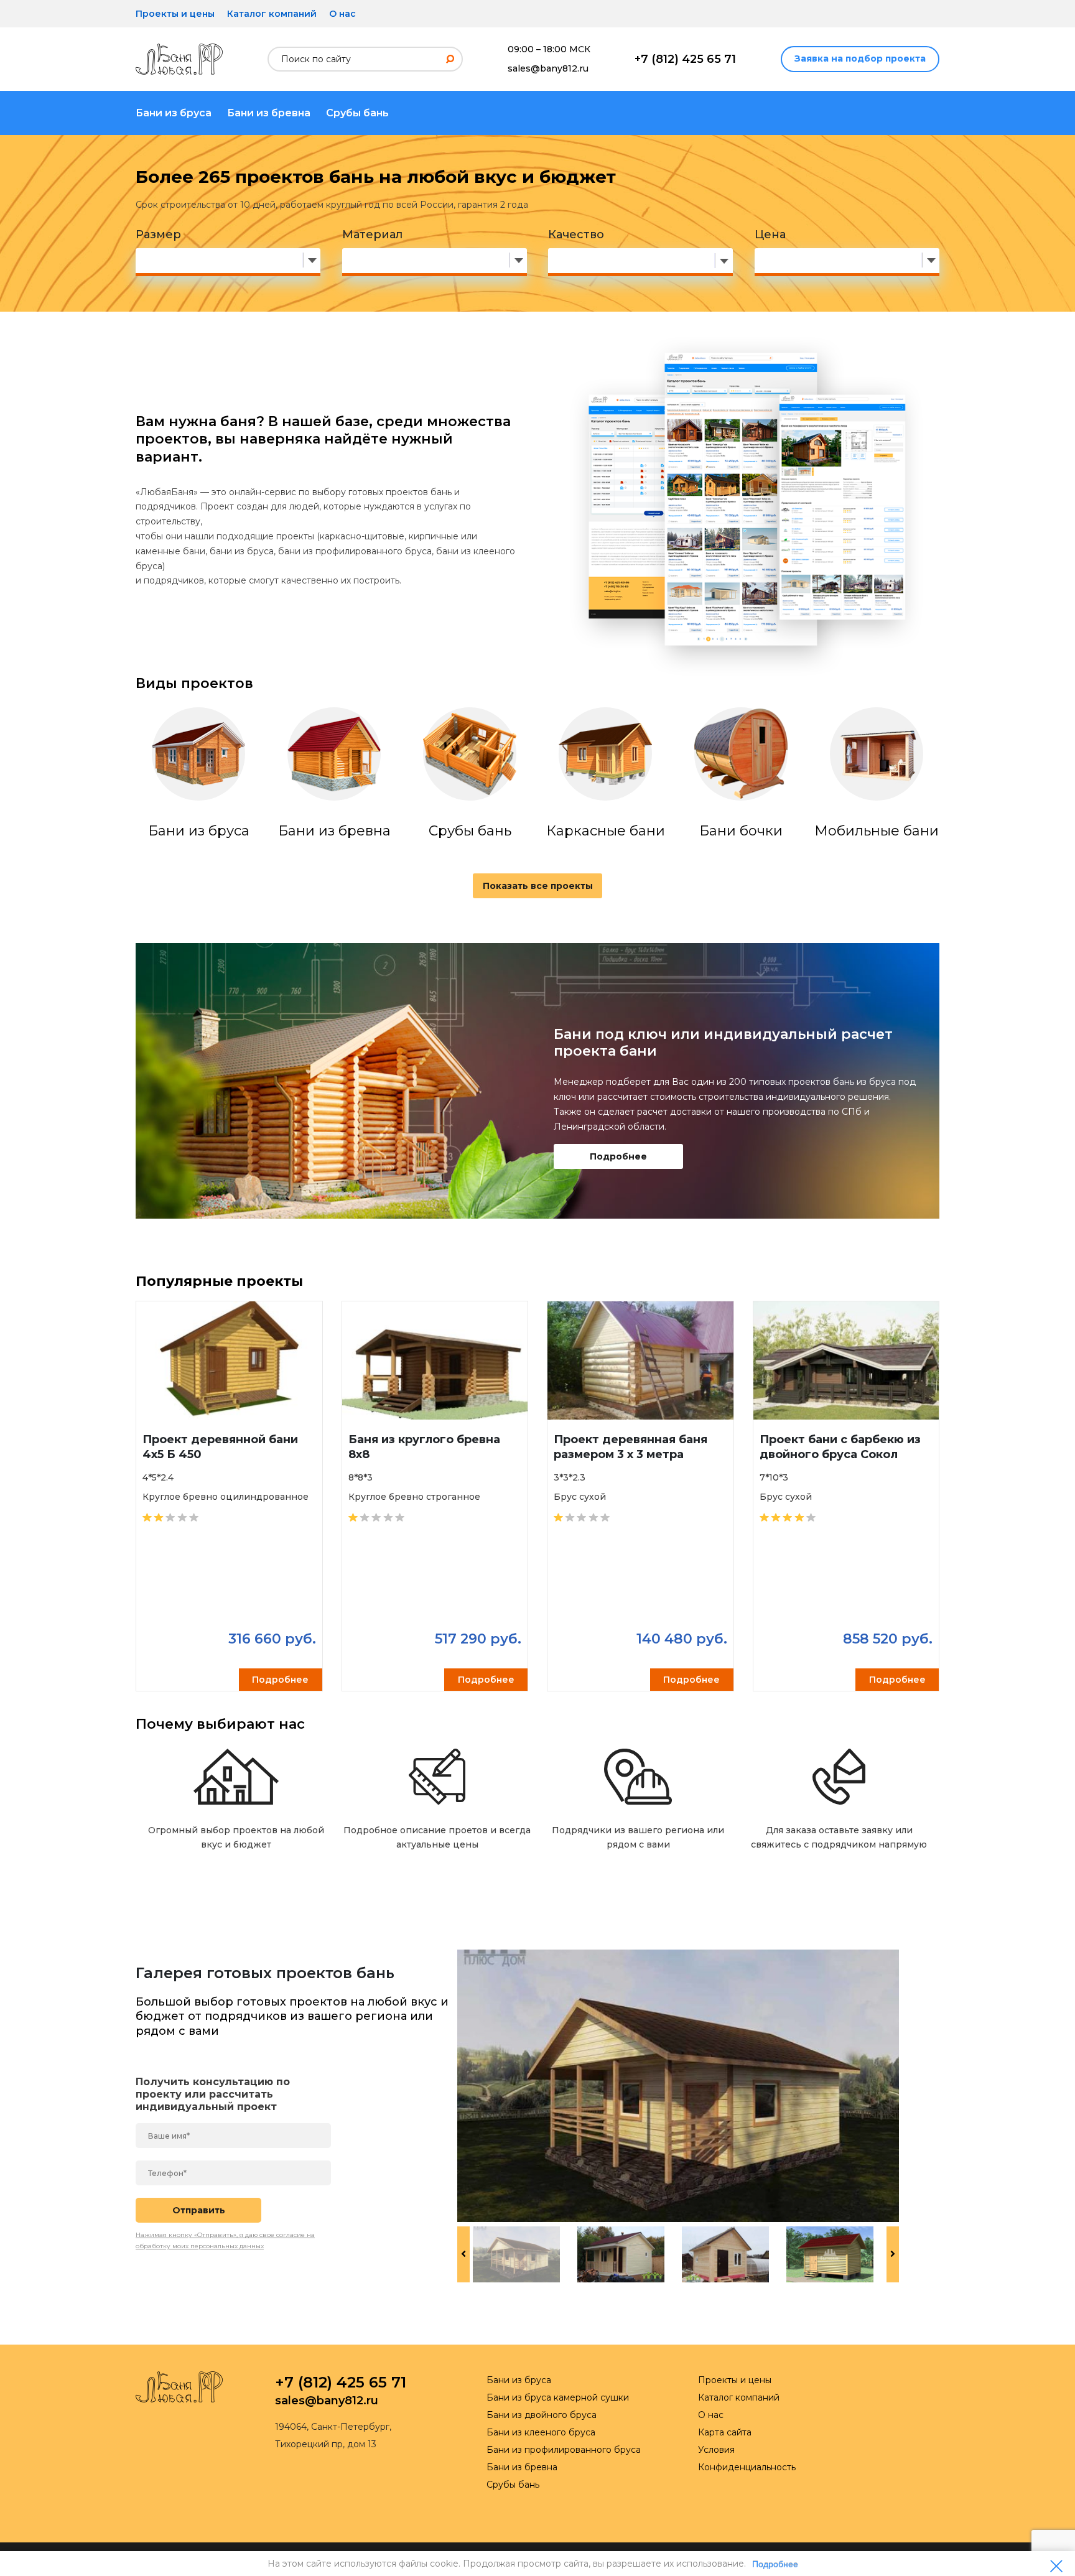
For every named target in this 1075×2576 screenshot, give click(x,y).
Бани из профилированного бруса (564, 2450)
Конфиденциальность (747, 2467)
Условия (716, 2450)
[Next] (893, 2254)
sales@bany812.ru (548, 68)
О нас (342, 14)
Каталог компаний (272, 14)
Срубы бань (357, 113)
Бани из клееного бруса (541, 2432)
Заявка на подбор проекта (860, 58)
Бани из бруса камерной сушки (558, 2397)
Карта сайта (725, 2432)
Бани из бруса (174, 113)
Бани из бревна (269, 113)
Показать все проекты (538, 886)
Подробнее (618, 1156)
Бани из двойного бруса (542, 2415)
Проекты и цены (175, 14)
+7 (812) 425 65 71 (685, 59)
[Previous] (463, 2254)
